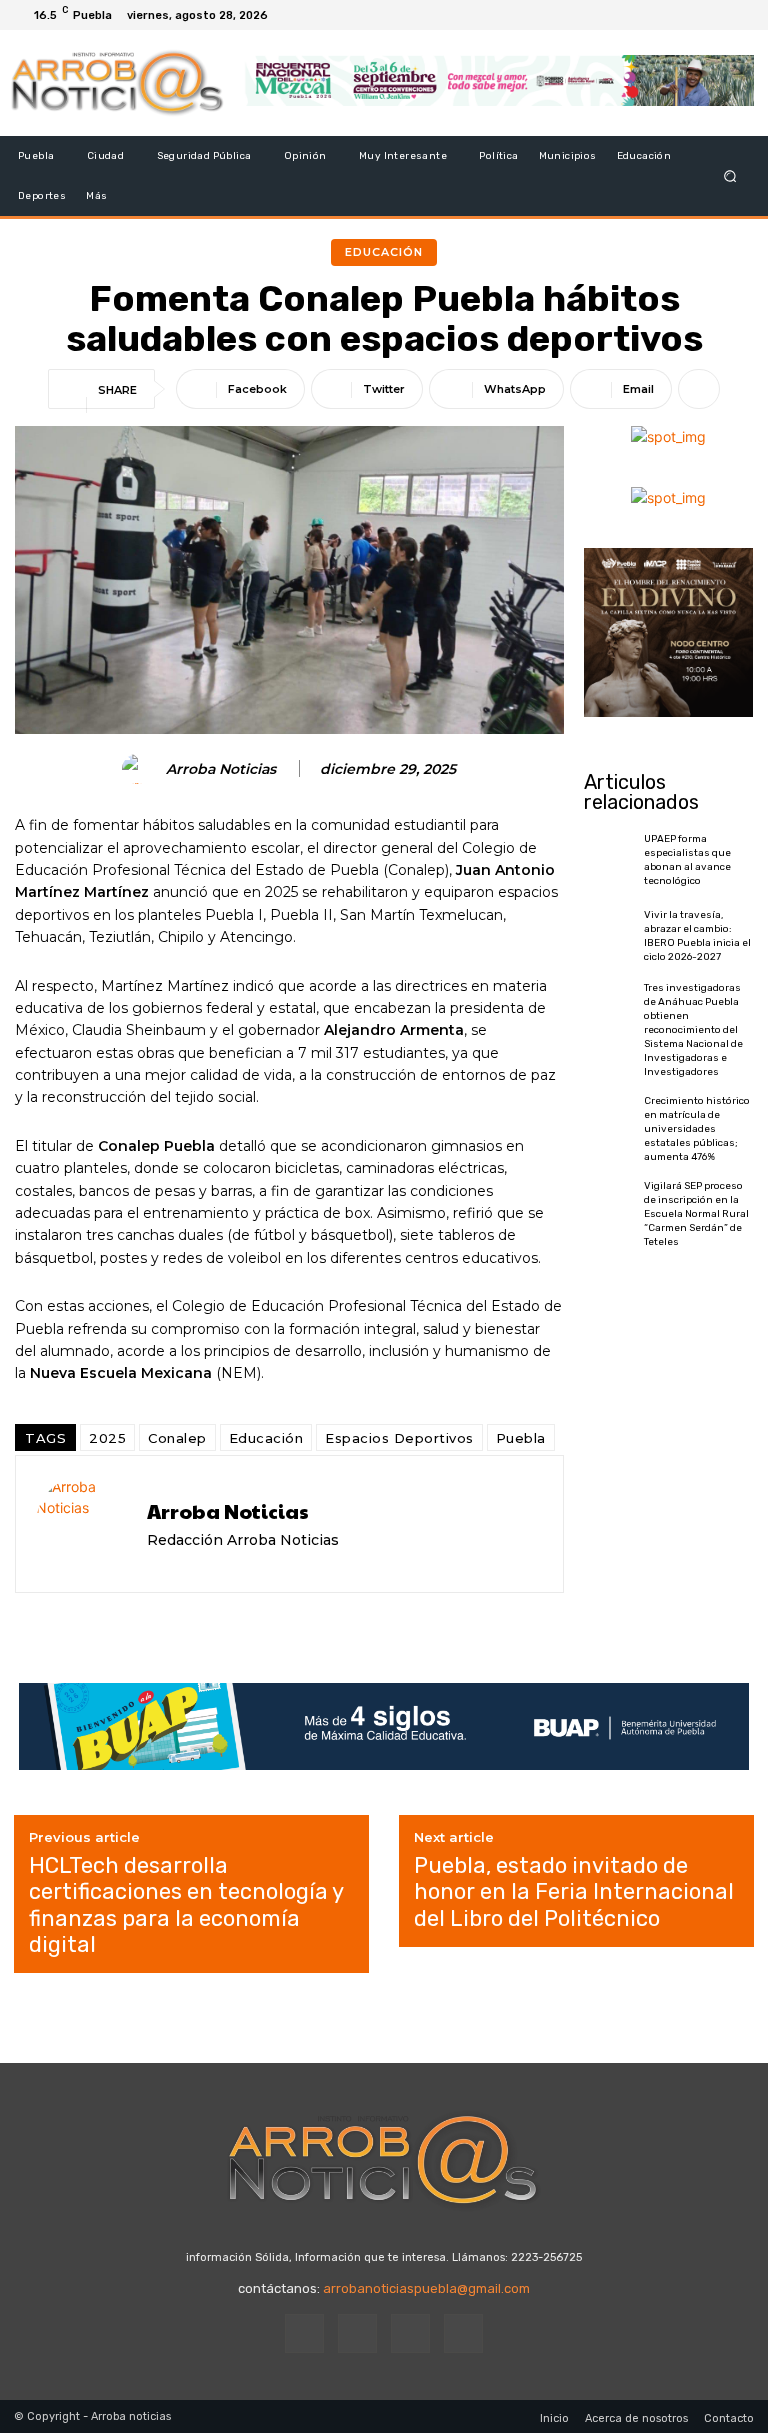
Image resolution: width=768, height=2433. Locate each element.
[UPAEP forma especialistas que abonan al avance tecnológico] (609, 859)
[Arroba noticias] (117, 83)
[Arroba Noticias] (140, 769)
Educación (384, 252)
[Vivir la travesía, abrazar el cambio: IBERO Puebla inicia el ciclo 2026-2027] (609, 935)
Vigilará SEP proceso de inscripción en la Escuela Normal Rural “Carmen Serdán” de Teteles (696, 1214)
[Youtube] (738, 15)
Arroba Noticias (221, 769)
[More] (699, 389)
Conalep (177, 1438)
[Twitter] (714, 15)
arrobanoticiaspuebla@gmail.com (426, 2288)
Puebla (521, 1438)
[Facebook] (666, 15)
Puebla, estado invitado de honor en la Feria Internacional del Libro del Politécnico (574, 1892)
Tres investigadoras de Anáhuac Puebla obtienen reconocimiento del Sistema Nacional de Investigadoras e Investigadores (693, 1030)
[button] (730, 176)
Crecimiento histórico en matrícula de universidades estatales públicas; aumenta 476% (697, 1129)
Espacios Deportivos (399, 1438)
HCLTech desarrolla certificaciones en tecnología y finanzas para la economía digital (186, 1905)
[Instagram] (690, 15)
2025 (107, 1438)
